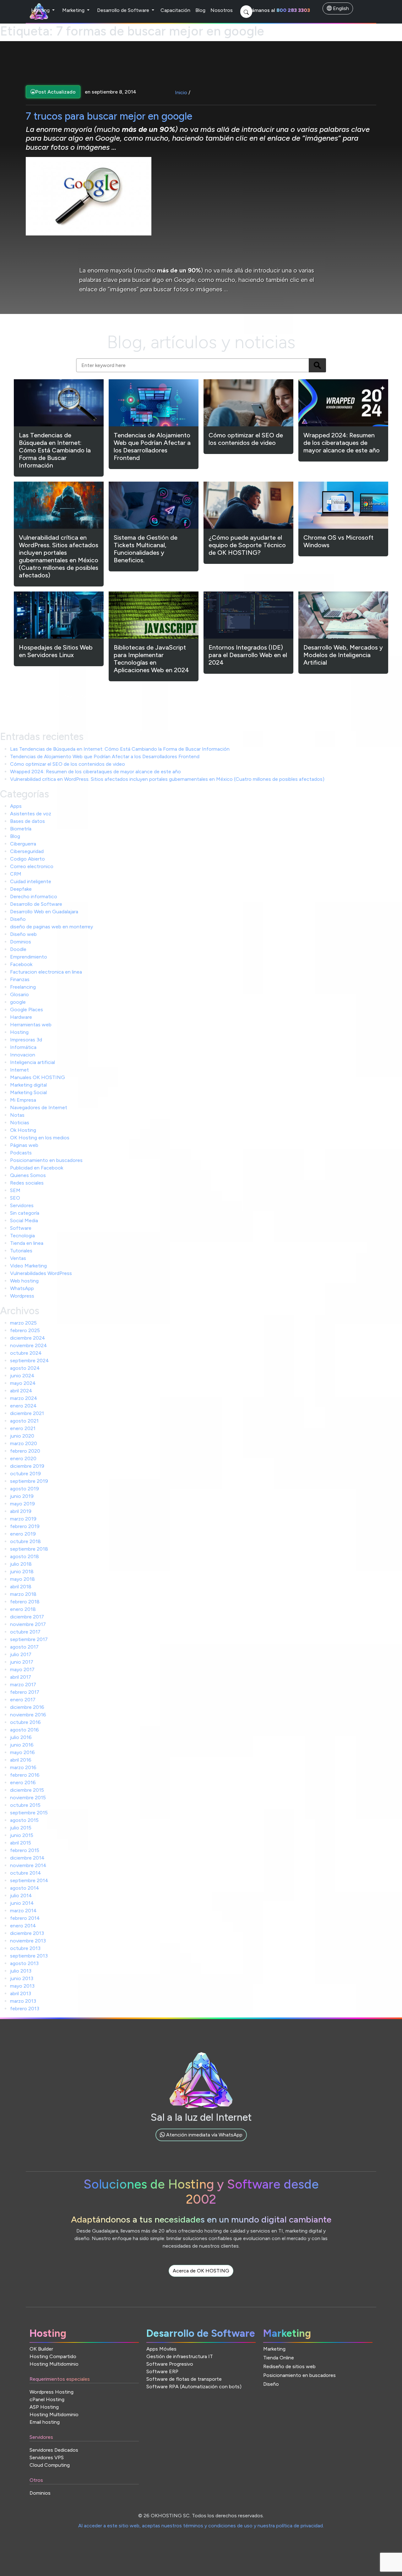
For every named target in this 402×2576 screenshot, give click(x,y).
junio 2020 (22, 1436)
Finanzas (20, 979)
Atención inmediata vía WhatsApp (204, 2135)
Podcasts (21, 1153)
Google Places (27, 1010)
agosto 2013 (24, 1963)
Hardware (21, 1017)
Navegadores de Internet (39, 1107)
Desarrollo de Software (124, 10)
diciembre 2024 (28, 1338)
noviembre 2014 (28, 1865)
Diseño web (23, 934)
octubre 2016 (25, 1722)
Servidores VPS (47, 2457)
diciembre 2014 (27, 1858)
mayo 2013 (22, 1986)
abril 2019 (21, 1511)
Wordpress (22, 1296)
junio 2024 (22, 1376)
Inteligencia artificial (33, 1062)
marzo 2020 (24, 1443)
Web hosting (24, 1281)
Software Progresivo (170, 2364)
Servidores (22, 1205)
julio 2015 (21, 1828)
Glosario (19, 994)
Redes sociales (27, 1183)
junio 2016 (22, 1745)
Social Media (24, 1220)
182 (68, 697)
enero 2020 (23, 1458)
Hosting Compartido (53, 2356)
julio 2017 (21, 1654)
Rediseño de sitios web (289, 2366)
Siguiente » (95, 697)
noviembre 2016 (28, 1715)
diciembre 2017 (27, 1617)
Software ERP (162, 2371)
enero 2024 (23, 1406)
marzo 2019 (23, 1519)
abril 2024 (21, 1391)
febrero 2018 (25, 1602)
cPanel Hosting (47, 2399)
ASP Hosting (44, 2407)
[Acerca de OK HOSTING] (201, 2278)
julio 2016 (21, 1737)
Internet (19, 1070)
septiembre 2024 (30, 1361)
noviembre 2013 (28, 1941)
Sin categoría (25, 1213)
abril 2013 (21, 1993)
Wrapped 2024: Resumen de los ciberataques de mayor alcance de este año (95, 772)
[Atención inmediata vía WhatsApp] (201, 2142)
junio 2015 (22, 1835)
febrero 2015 (25, 1850)
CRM (16, 874)
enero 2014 (23, 1926)
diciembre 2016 (27, 1707)
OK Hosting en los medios (40, 1138)
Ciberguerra (23, 844)
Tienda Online (279, 2358)
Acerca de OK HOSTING (201, 2271)
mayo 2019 (22, 1504)
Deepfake (21, 889)
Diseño (18, 919)
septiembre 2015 (29, 1813)
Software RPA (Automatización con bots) (194, 2387)
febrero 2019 (25, 1526)
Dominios (21, 942)
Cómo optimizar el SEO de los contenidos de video (68, 764)
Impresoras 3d (26, 1040)
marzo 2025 (23, 1323)
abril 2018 (21, 1587)
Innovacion (23, 1055)
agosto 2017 (24, 1647)
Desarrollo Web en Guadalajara (44, 912)
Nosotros (222, 10)
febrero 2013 (25, 2009)
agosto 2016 (24, 1730)
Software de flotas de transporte (184, 2379)
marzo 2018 (23, 1594)
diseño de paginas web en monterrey (52, 927)
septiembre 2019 (29, 1481)
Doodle (18, 949)
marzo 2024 (24, 1398)
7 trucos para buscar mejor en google (109, 116)
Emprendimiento (29, 957)
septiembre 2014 (29, 1880)
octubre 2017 (25, 1632)
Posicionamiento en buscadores (46, 1160)
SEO (15, 1198)
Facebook (21, 964)
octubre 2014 (26, 1873)
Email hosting (45, 2422)
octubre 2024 (26, 1353)
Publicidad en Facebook (37, 1168)
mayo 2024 (23, 1383)
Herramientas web (31, 1025)
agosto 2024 (25, 1368)
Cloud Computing (50, 2465)
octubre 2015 (25, 1805)
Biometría (21, 829)
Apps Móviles (161, 2349)
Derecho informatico (34, 896)
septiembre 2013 (29, 1956)
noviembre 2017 (28, 1624)
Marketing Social (28, 1092)
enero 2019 (23, 1534)
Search (317, 365)
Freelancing (23, 987)
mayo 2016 (22, 1752)
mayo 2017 (22, 1669)
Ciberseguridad (27, 851)
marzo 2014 (23, 1911)
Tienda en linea (27, 1243)
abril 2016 (21, 1760)
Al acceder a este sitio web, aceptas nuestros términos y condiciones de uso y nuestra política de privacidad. (201, 2526)
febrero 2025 (25, 1330)
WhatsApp (22, 1288)
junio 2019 (22, 1496)
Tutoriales (21, 1251)
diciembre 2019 (27, 1466)
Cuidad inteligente (31, 881)
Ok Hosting (23, 1130)
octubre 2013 (25, 1948)
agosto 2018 (24, 1556)
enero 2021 (23, 1428)
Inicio (181, 92)
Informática (23, 1047)
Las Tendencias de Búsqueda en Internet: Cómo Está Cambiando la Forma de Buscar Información (120, 749)
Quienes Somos (28, 1175)
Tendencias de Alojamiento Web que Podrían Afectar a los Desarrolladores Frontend (105, 756)
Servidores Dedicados (54, 2450)
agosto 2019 (24, 1489)
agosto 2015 (24, 1820)
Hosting (41, 10)
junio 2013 (22, 1978)
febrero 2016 (25, 1775)
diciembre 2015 (27, 1790)
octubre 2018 (25, 1541)
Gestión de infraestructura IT (180, 2356)
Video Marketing (28, 1266)
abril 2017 (21, 1677)
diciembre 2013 (27, 1933)
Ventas (18, 1258)
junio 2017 (22, 1662)
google (18, 1002)
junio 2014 (22, 1903)
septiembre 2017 (29, 1639)
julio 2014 (21, 1896)
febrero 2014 (25, 1918)
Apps (16, 806)
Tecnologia (22, 1236)
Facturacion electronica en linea (46, 972)
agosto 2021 (24, 1421)
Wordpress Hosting (52, 2392)
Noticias (20, 1123)
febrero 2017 (25, 1692)
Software (21, 1228)
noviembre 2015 (28, 1798)
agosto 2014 (25, 1888)
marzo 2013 (23, 2001)
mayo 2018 (22, 1579)
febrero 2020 (25, 1451)
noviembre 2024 (29, 1345)
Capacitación (175, 10)
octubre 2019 (25, 1474)
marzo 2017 (23, 1685)
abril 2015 (21, 1843)
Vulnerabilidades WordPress (41, 1273)
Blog (200, 10)
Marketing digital (28, 1085)
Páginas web (24, 1145)
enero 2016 (23, 1782)
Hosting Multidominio (54, 2364)
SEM (15, 1190)
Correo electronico (32, 866)
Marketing (74, 10)
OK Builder (41, 2349)
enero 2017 (23, 1700)
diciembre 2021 (27, 1413)
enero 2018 (23, 1609)
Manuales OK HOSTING (38, 1077)
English (340, 8)
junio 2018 (22, 1572)
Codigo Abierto (27, 859)
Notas (17, 1115)
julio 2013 (21, 1971)
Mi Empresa (23, 1100)
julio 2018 (21, 1564)
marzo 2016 (23, 1767)
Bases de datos (27, 821)
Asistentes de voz (31, 814)
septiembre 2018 (29, 1549)
